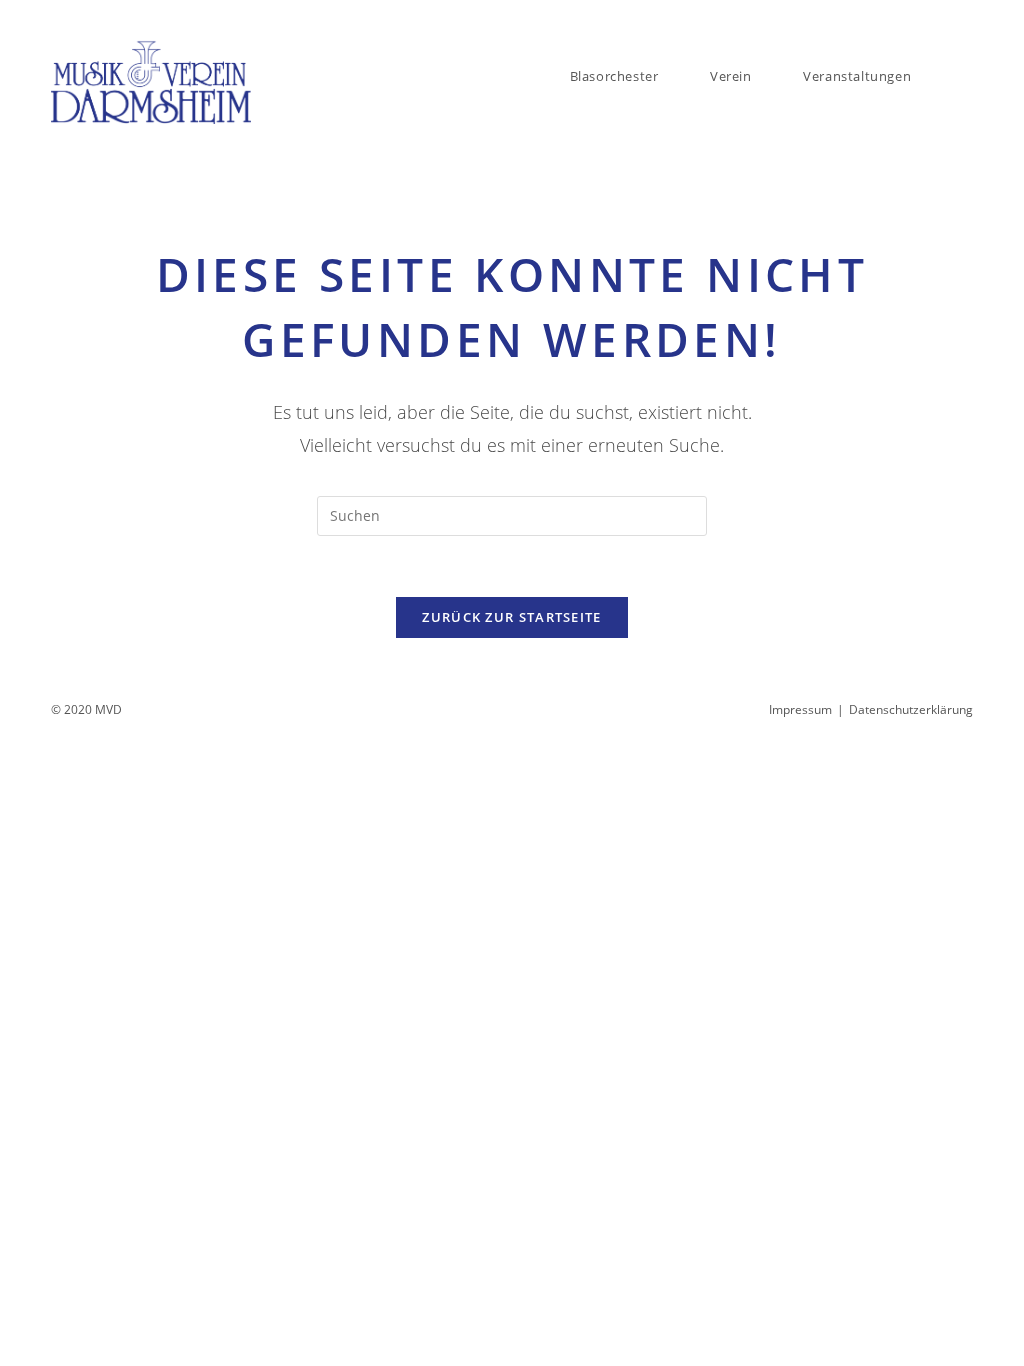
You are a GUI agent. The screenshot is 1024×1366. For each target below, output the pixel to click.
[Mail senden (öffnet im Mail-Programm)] (964, 19)
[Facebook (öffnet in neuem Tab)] (944, 19)
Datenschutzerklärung (911, 709)
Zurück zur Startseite (511, 617)
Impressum (800, 709)
